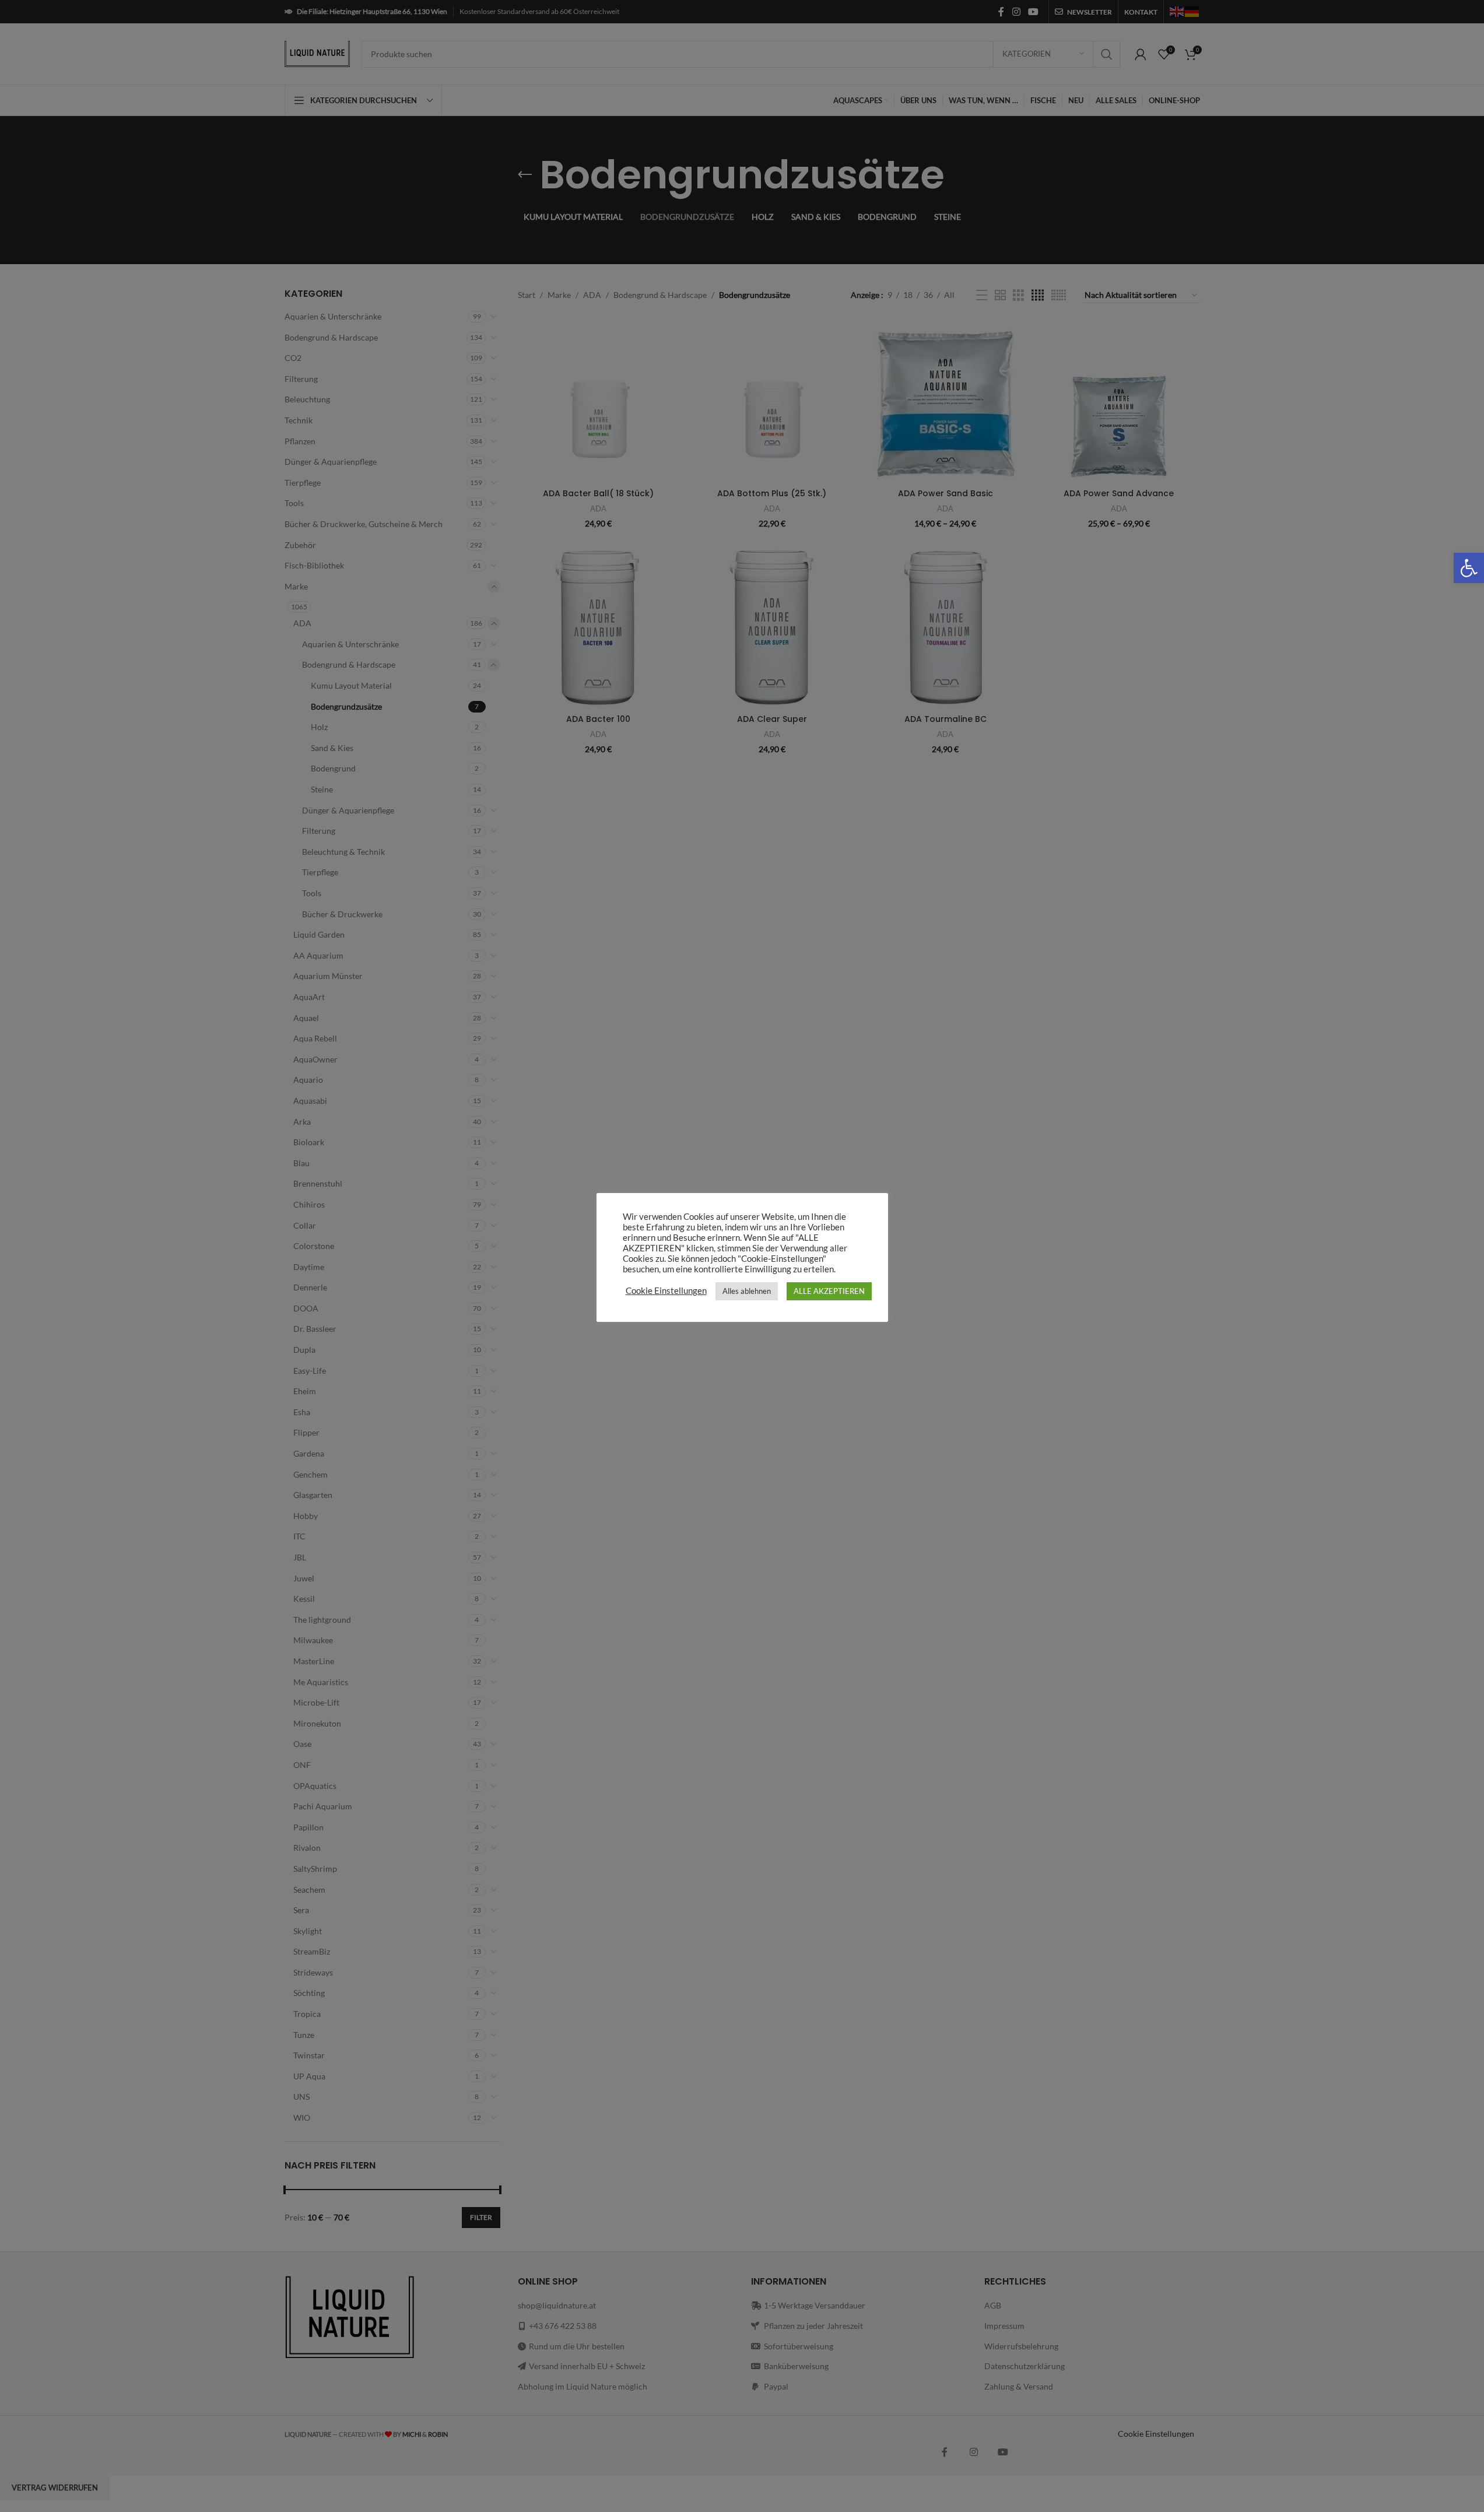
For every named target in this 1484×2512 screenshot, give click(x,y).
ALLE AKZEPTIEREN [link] (829, 1291)
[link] (1469, 568)
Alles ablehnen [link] (747, 1291)
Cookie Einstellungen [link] (666, 1291)
